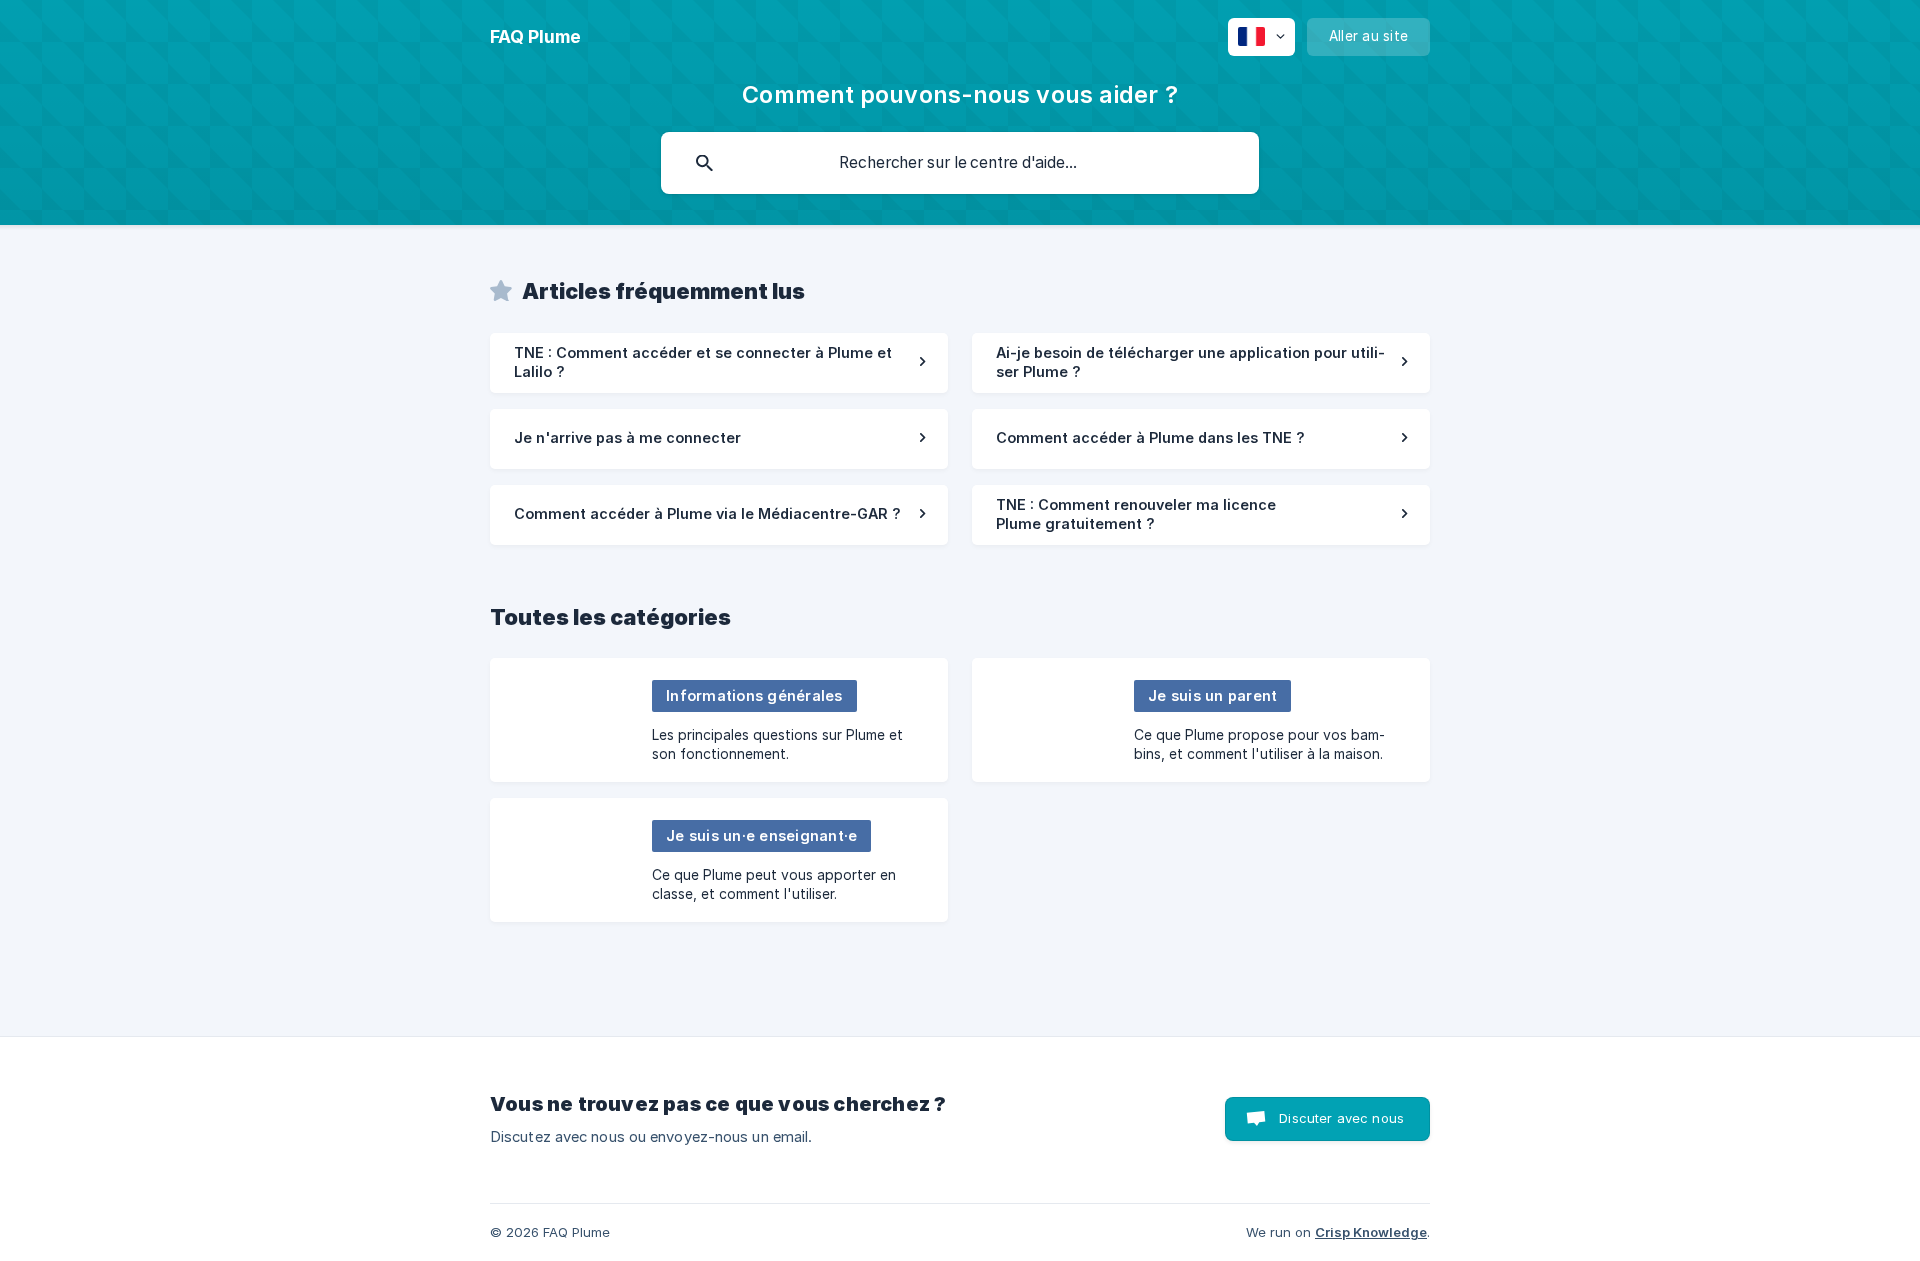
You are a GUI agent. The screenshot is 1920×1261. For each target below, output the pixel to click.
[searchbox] (960, 163)
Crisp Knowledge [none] (1371, 1232)
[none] (535, 37)
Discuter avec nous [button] (1341, 1118)
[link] (719, 363)
